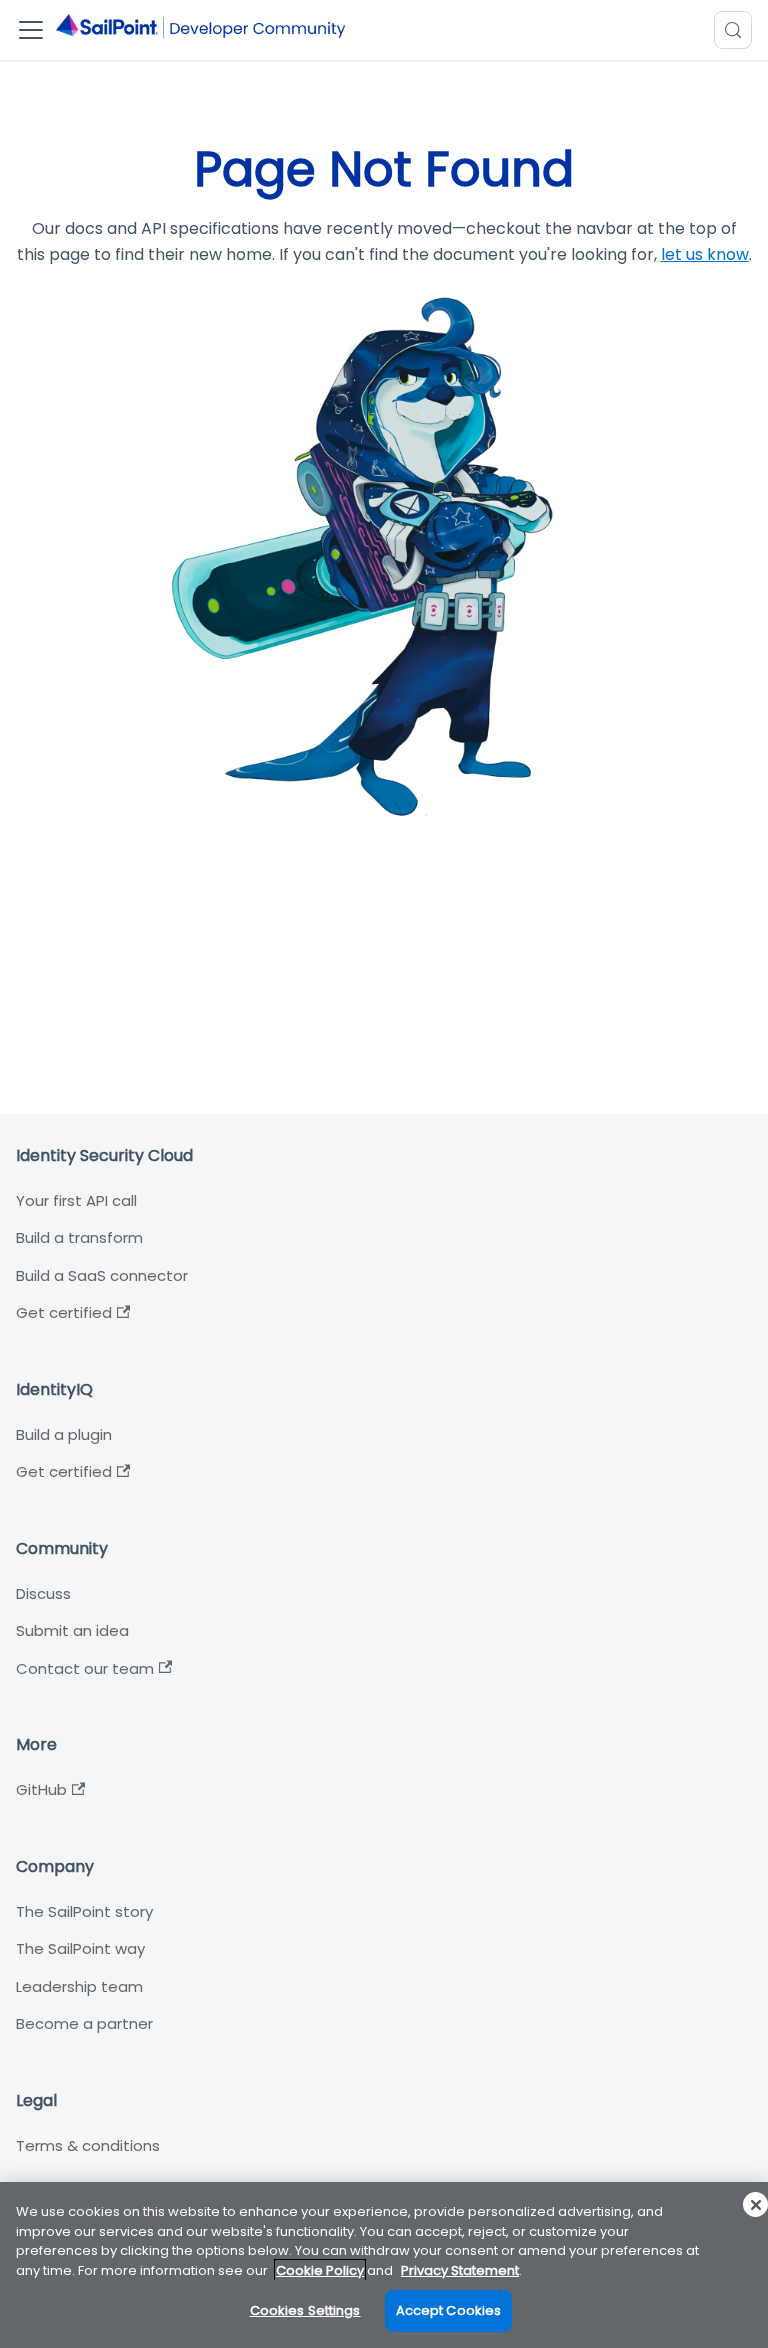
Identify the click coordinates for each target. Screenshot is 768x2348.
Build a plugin (64, 1434)
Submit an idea (72, 1630)
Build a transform (79, 1237)
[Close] (755, 2204)
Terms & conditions (88, 2145)
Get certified (64, 1312)
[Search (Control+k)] (733, 30)
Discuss (43, 1593)
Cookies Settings (305, 2310)
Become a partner (84, 2023)
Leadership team (79, 1986)
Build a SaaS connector (102, 1275)
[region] (384, 2265)
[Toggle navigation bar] (31, 30)
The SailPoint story (84, 1911)
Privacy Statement (460, 2270)
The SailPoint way (80, 1948)
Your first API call (76, 1200)
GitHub (41, 1789)
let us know (705, 254)
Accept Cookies (449, 2310)
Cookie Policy (320, 2270)
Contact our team (85, 1668)
